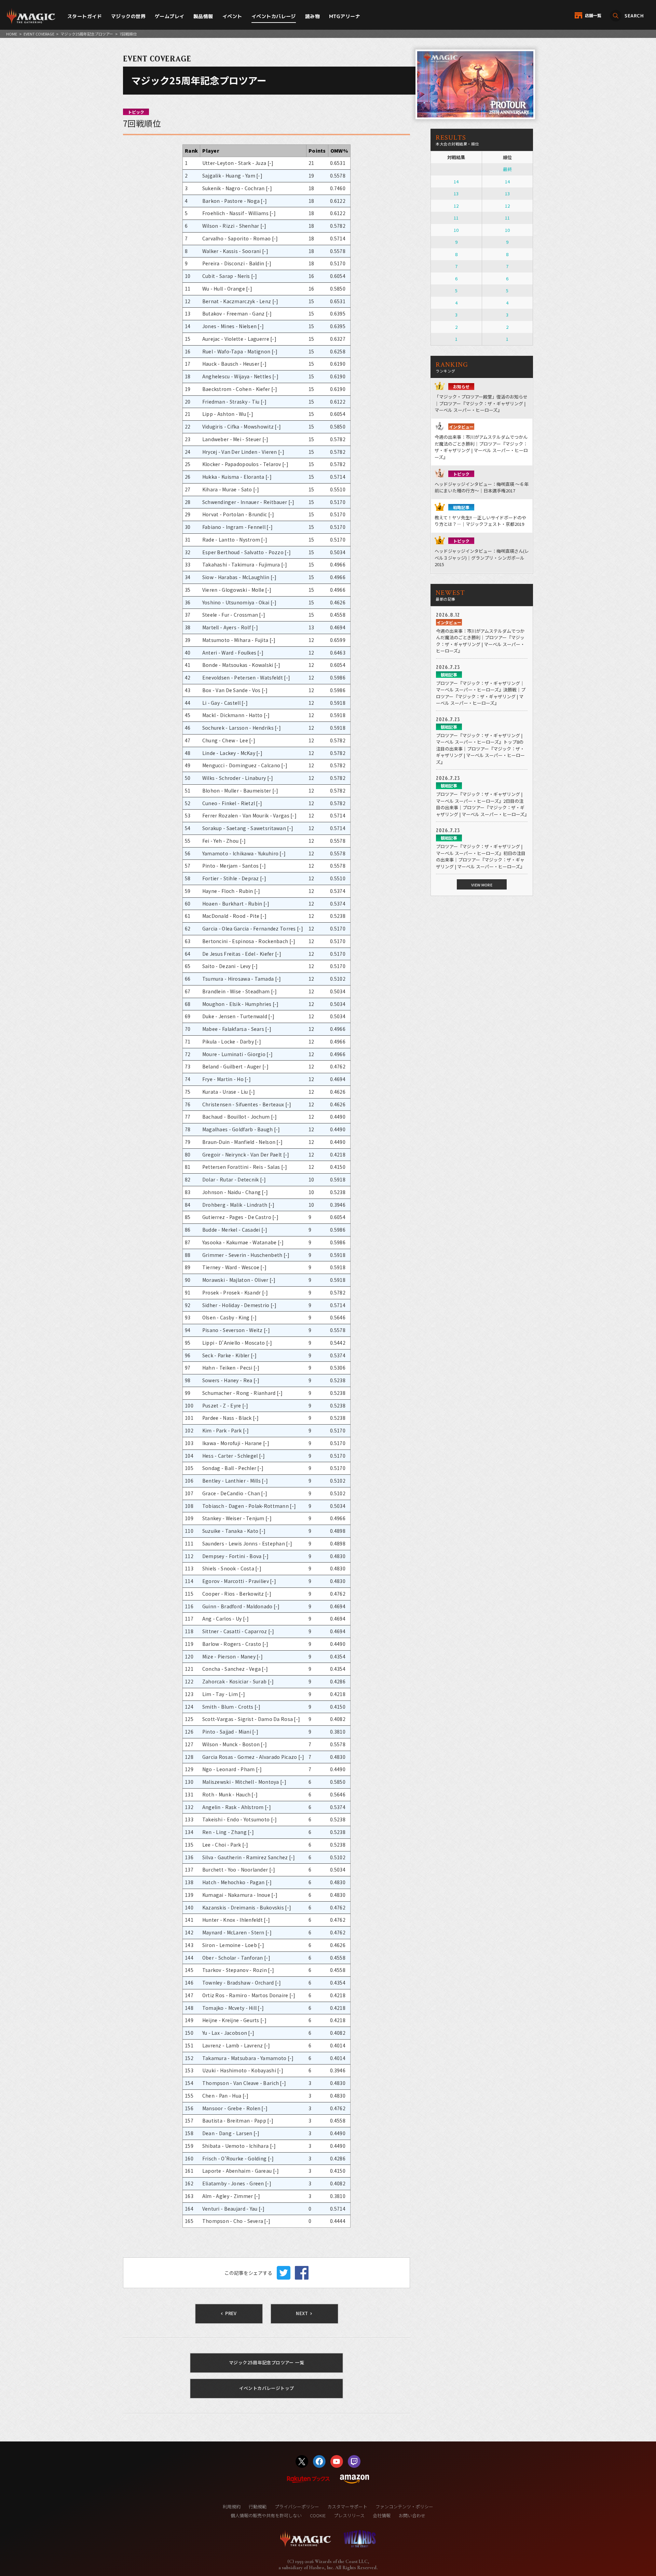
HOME (12, 34)
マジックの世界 (128, 16)
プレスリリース (349, 2515)
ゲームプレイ (170, 16)
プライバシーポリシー (297, 2507)
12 (456, 206)
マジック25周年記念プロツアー (87, 34)
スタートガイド (85, 16)
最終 (507, 169)
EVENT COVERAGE (39, 34)
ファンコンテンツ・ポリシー (404, 2507)
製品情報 (203, 16)
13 (456, 193)
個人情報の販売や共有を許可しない (266, 2515)
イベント (232, 16)
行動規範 (258, 2507)
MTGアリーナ (345, 16)
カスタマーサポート (347, 2507)
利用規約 (232, 2507)
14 (456, 181)
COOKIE (318, 2515)
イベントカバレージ (274, 16)
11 (456, 218)
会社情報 (382, 2515)
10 (456, 230)
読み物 (312, 16)
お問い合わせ (412, 2515)
